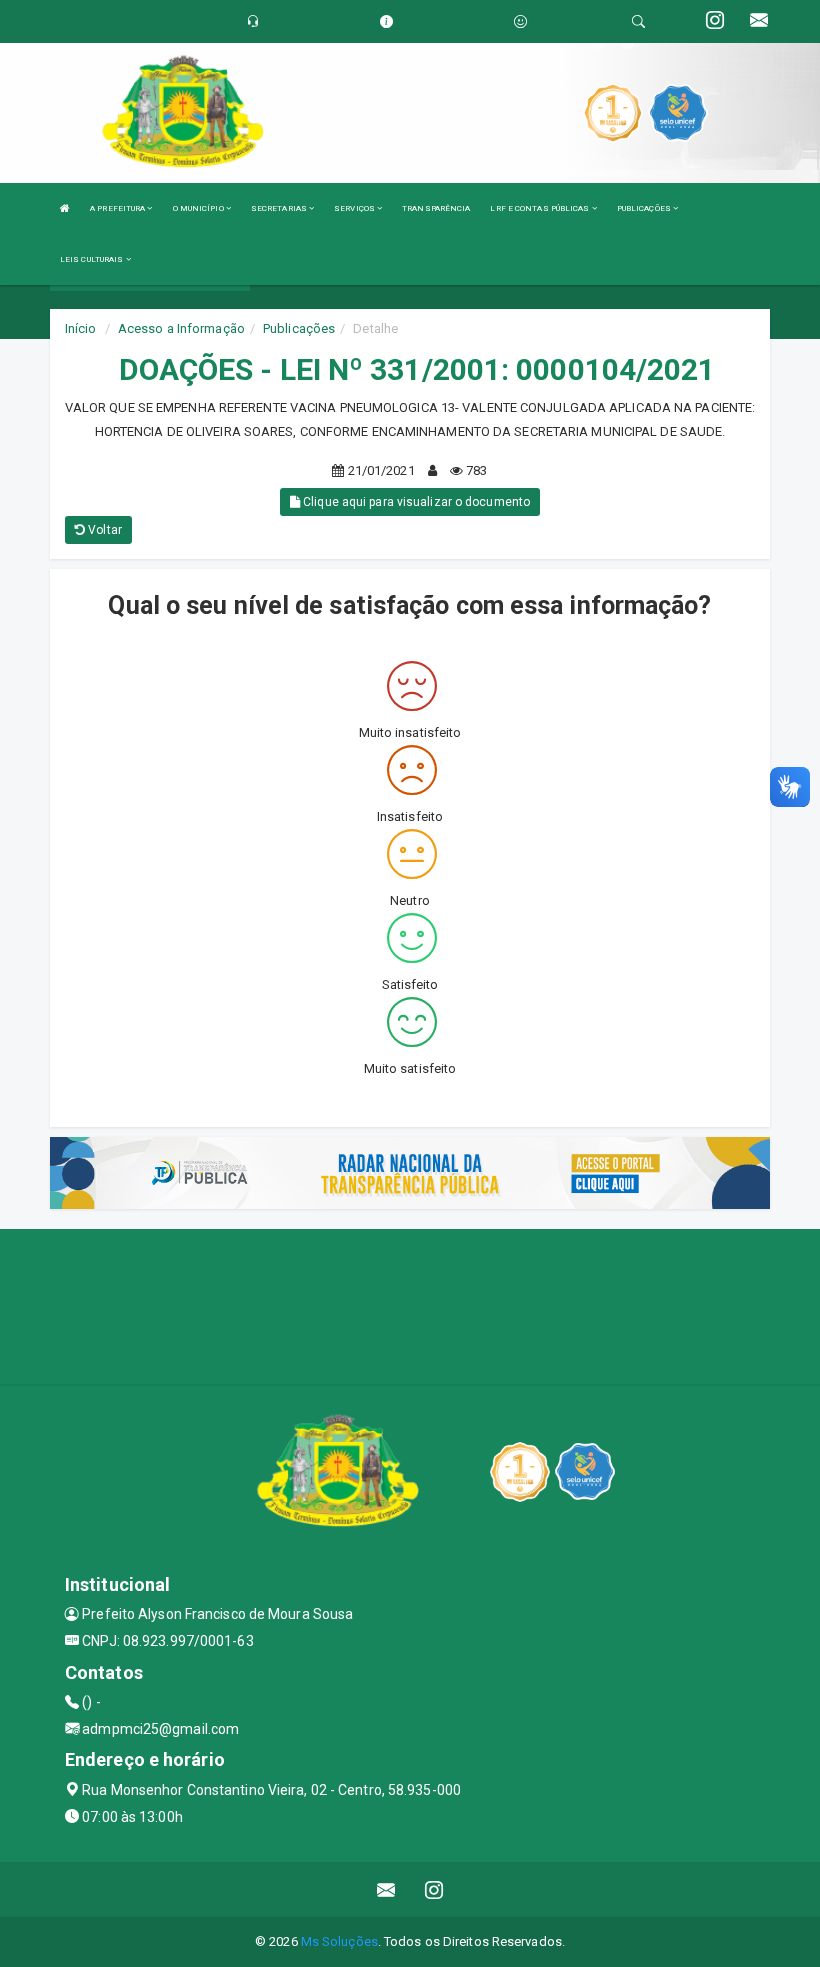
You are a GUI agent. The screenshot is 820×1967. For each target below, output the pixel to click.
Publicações (299, 328)
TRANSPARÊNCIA (436, 208)
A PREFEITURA (118, 208)
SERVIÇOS (355, 208)
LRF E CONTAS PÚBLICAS (540, 208)
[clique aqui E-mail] (386, 1889)
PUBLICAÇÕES (645, 208)
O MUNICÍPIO (199, 208)
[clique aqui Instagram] (434, 1889)
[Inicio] (65, 208)
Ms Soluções (339, 1941)
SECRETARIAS (280, 208)
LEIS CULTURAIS (93, 259)
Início (81, 328)
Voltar (103, 530)
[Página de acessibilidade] (520, 21)
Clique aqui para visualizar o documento (415, 502)
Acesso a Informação (181, 328)
